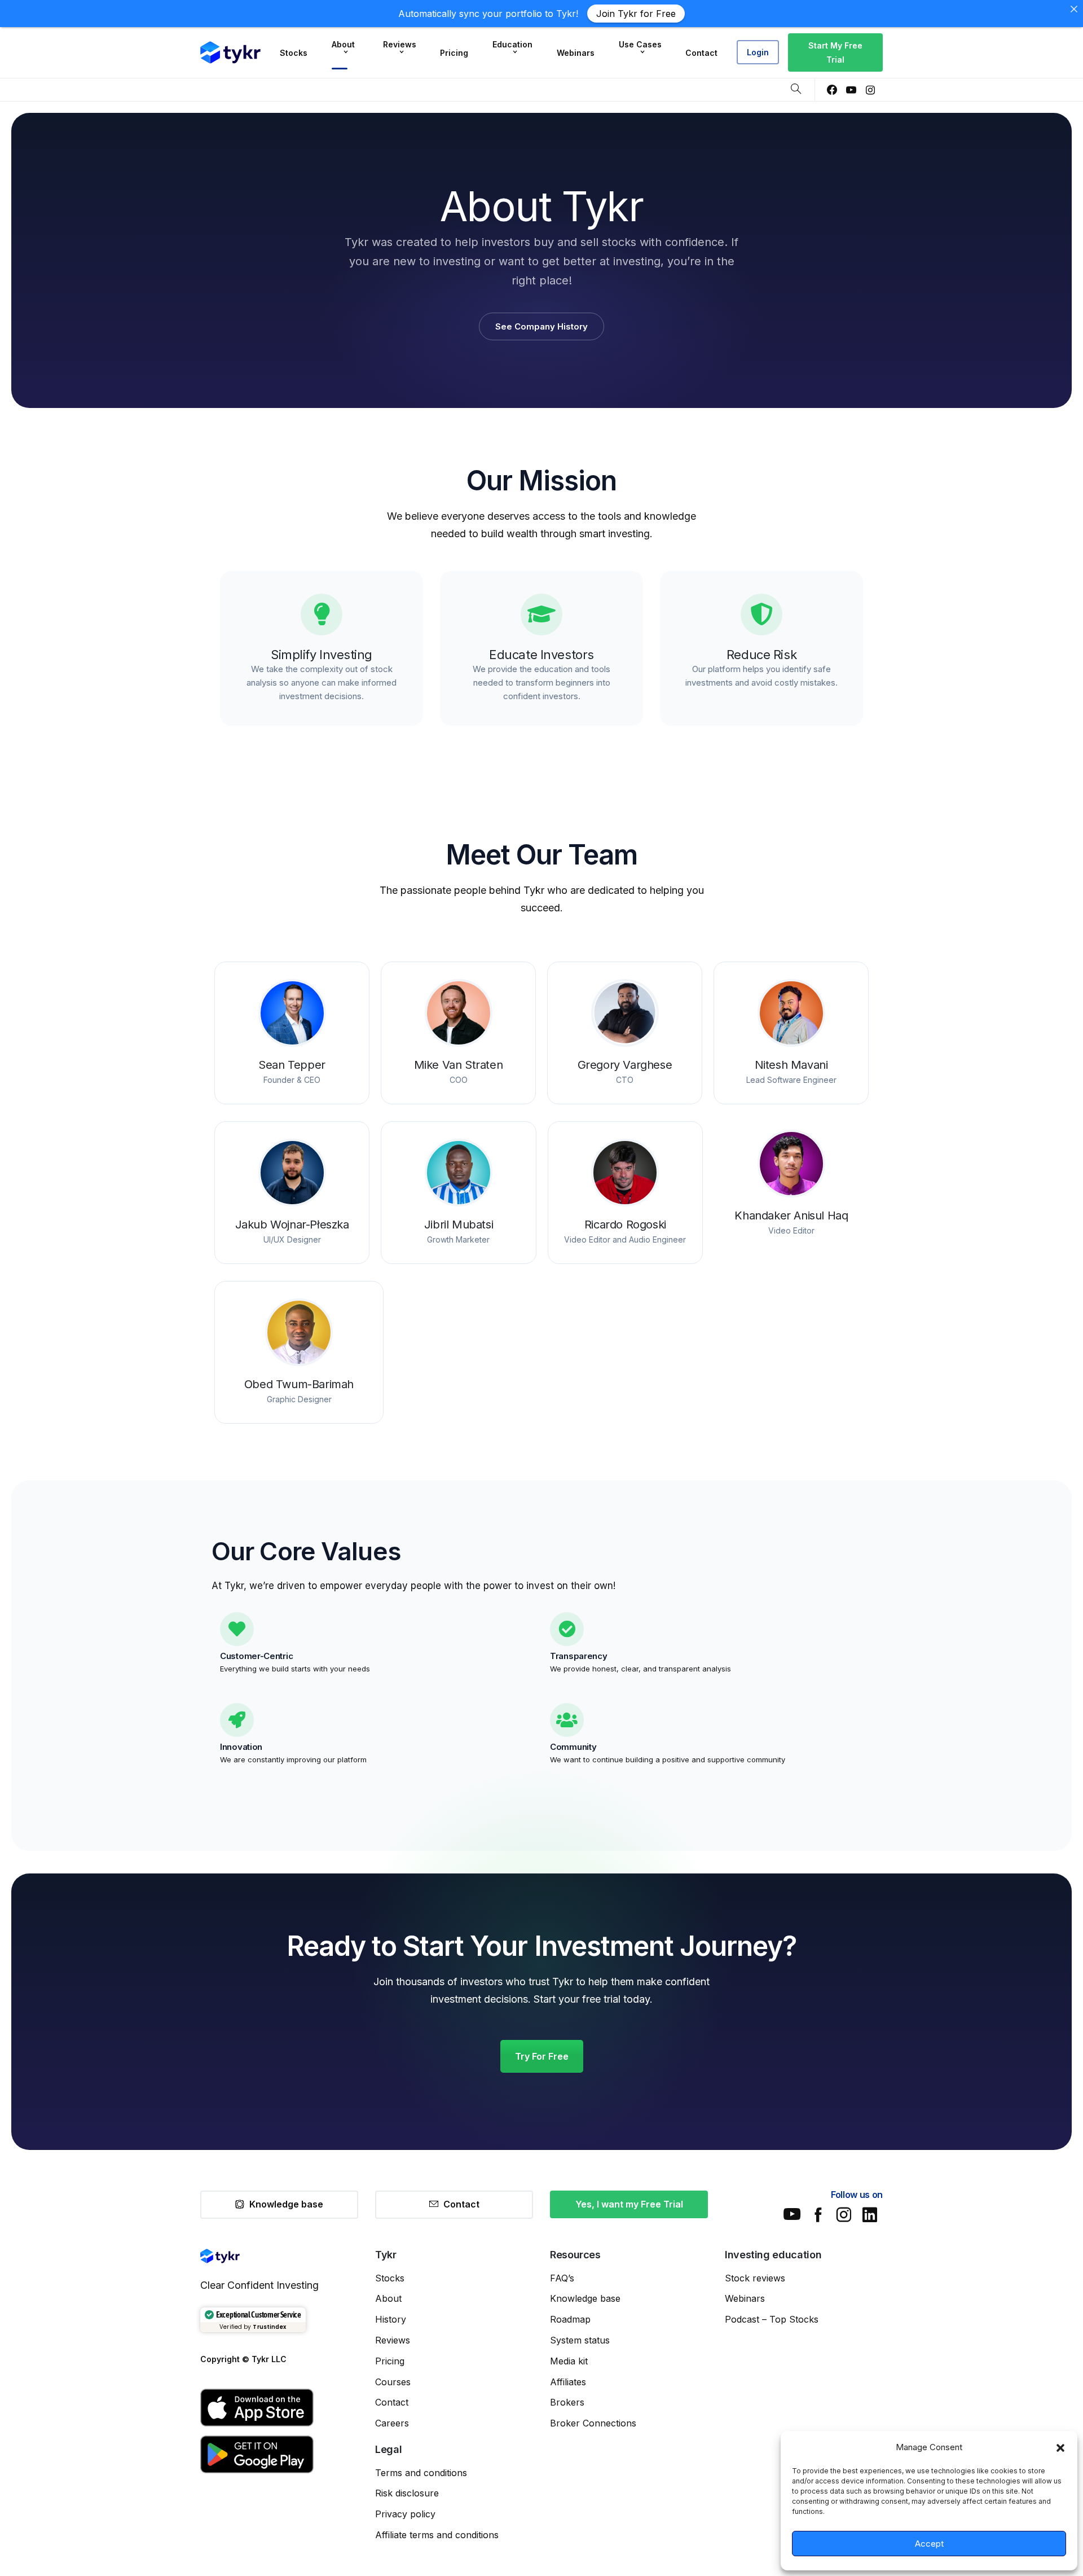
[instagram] (870, 90)
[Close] (1074, 9)
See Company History (541, 326)
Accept (929, 2544)
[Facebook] (832, 90)
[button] (1060, 2447)
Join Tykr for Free (636, 14)
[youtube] (851, 90)
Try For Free (542, 2056)
